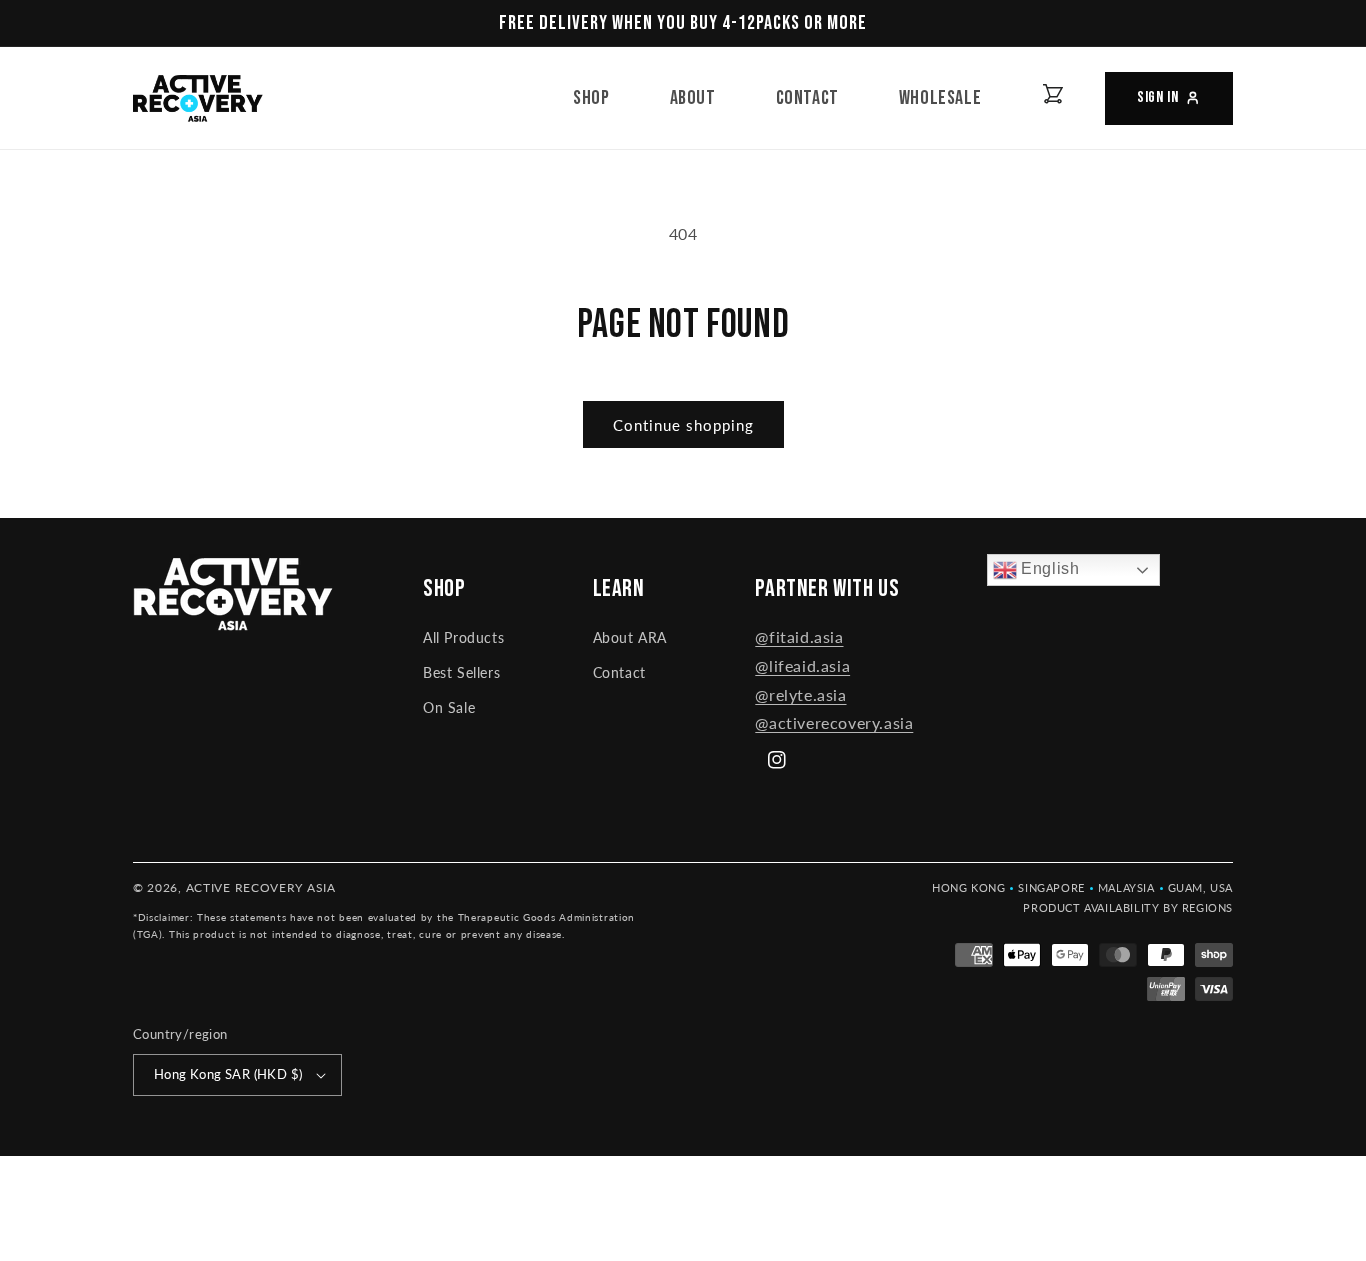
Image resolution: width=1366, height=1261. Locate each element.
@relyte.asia (800, 694)
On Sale (449, 707)
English (1048, 568)
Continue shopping (683, 425)
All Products (463, 637)
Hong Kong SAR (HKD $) (228, 1074)
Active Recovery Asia (261, 887)
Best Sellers (461, 672)
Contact (619, 672)
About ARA (630, 637)
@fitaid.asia (799, 636)
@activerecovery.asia (834, 722)
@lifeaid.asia (802, 665)
